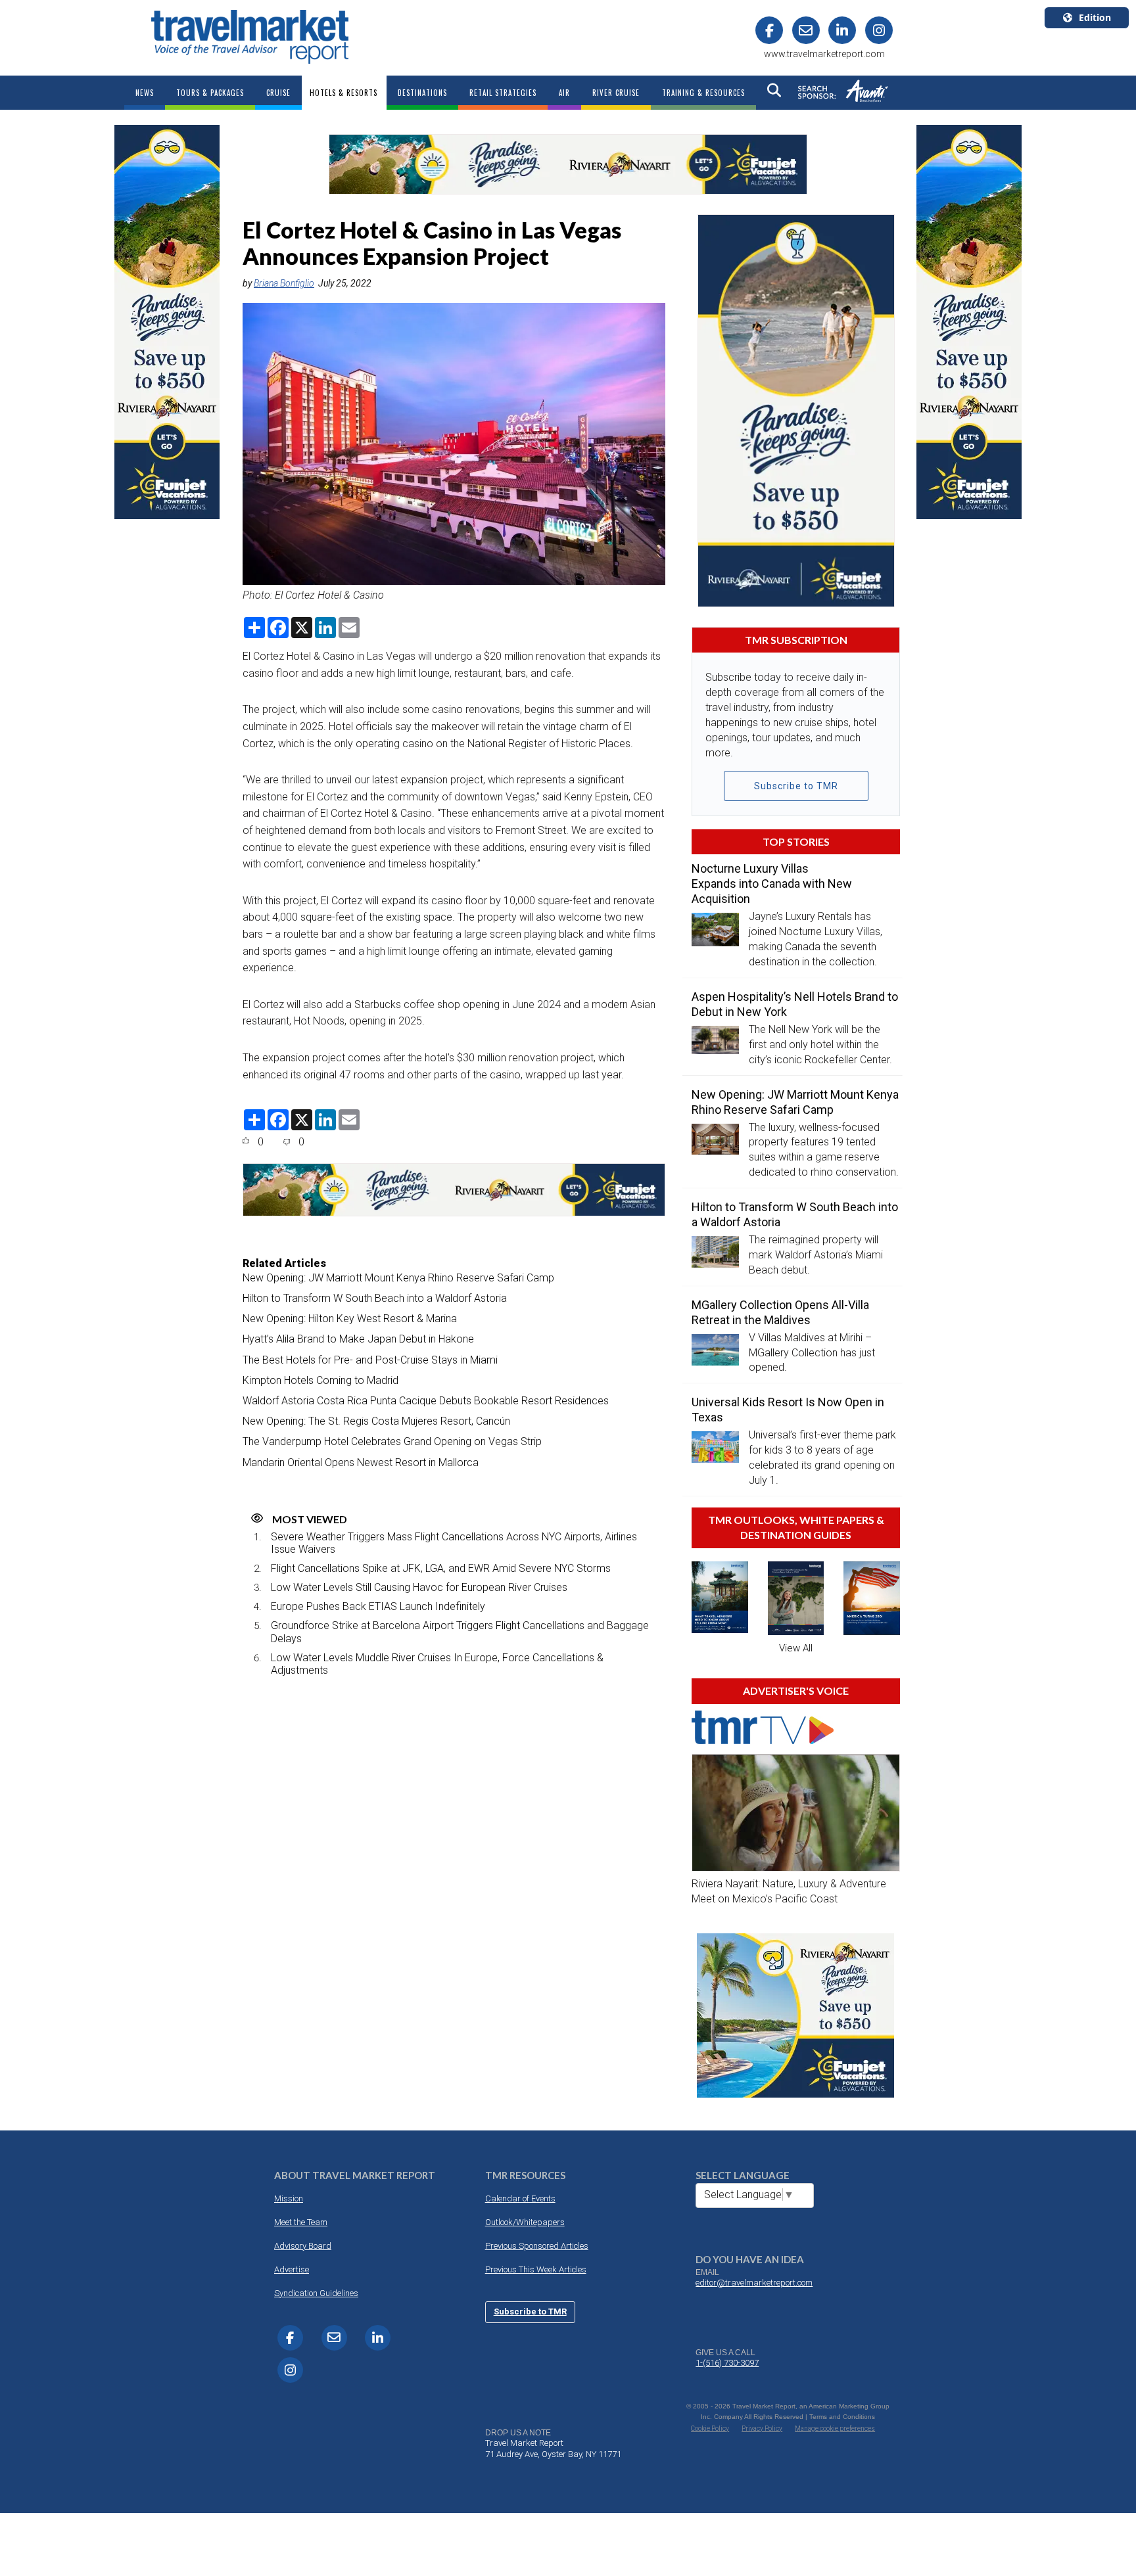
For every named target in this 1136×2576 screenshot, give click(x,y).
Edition (1095, 17)
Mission (289, 2198)
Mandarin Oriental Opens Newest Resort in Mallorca (361, 1462)
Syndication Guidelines (316, 2293)
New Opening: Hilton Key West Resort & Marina (350, 1319)
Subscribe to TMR (796, 786)
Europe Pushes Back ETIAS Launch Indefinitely (378, 1606)
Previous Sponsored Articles (537, 2246)
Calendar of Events (520, 2198)
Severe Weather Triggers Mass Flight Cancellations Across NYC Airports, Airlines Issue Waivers (454, 1543)
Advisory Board (303, 2246)
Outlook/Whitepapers (525, 2222)
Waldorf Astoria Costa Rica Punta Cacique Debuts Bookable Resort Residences (426, 1401)
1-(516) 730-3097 (727, 2363)
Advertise (292, 2269)
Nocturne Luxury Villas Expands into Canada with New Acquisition (772, 884)
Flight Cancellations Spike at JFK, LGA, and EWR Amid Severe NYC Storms (441, 1568)
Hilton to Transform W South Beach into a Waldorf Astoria (375, 1298)
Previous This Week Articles (536, 2269)
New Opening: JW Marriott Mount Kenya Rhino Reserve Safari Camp (398, 1278)
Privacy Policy (762, 2428)
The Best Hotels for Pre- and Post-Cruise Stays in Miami (370, 1360)
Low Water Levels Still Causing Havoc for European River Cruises (419, 1587)
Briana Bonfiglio (284, 283)
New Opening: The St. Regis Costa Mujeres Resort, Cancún (376, 1421)
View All (796, 1648)
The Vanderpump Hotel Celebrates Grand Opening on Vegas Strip (392, 1441)
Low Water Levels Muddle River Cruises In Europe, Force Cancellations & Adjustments (437, 1664)
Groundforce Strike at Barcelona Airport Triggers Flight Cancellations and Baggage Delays (460, 1632)
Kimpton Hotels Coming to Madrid (320, 1380)
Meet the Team (301, 2222)
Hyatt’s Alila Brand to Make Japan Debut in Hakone (358, 1339)
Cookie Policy (710, 2428)
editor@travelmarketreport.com (754, 2283)
